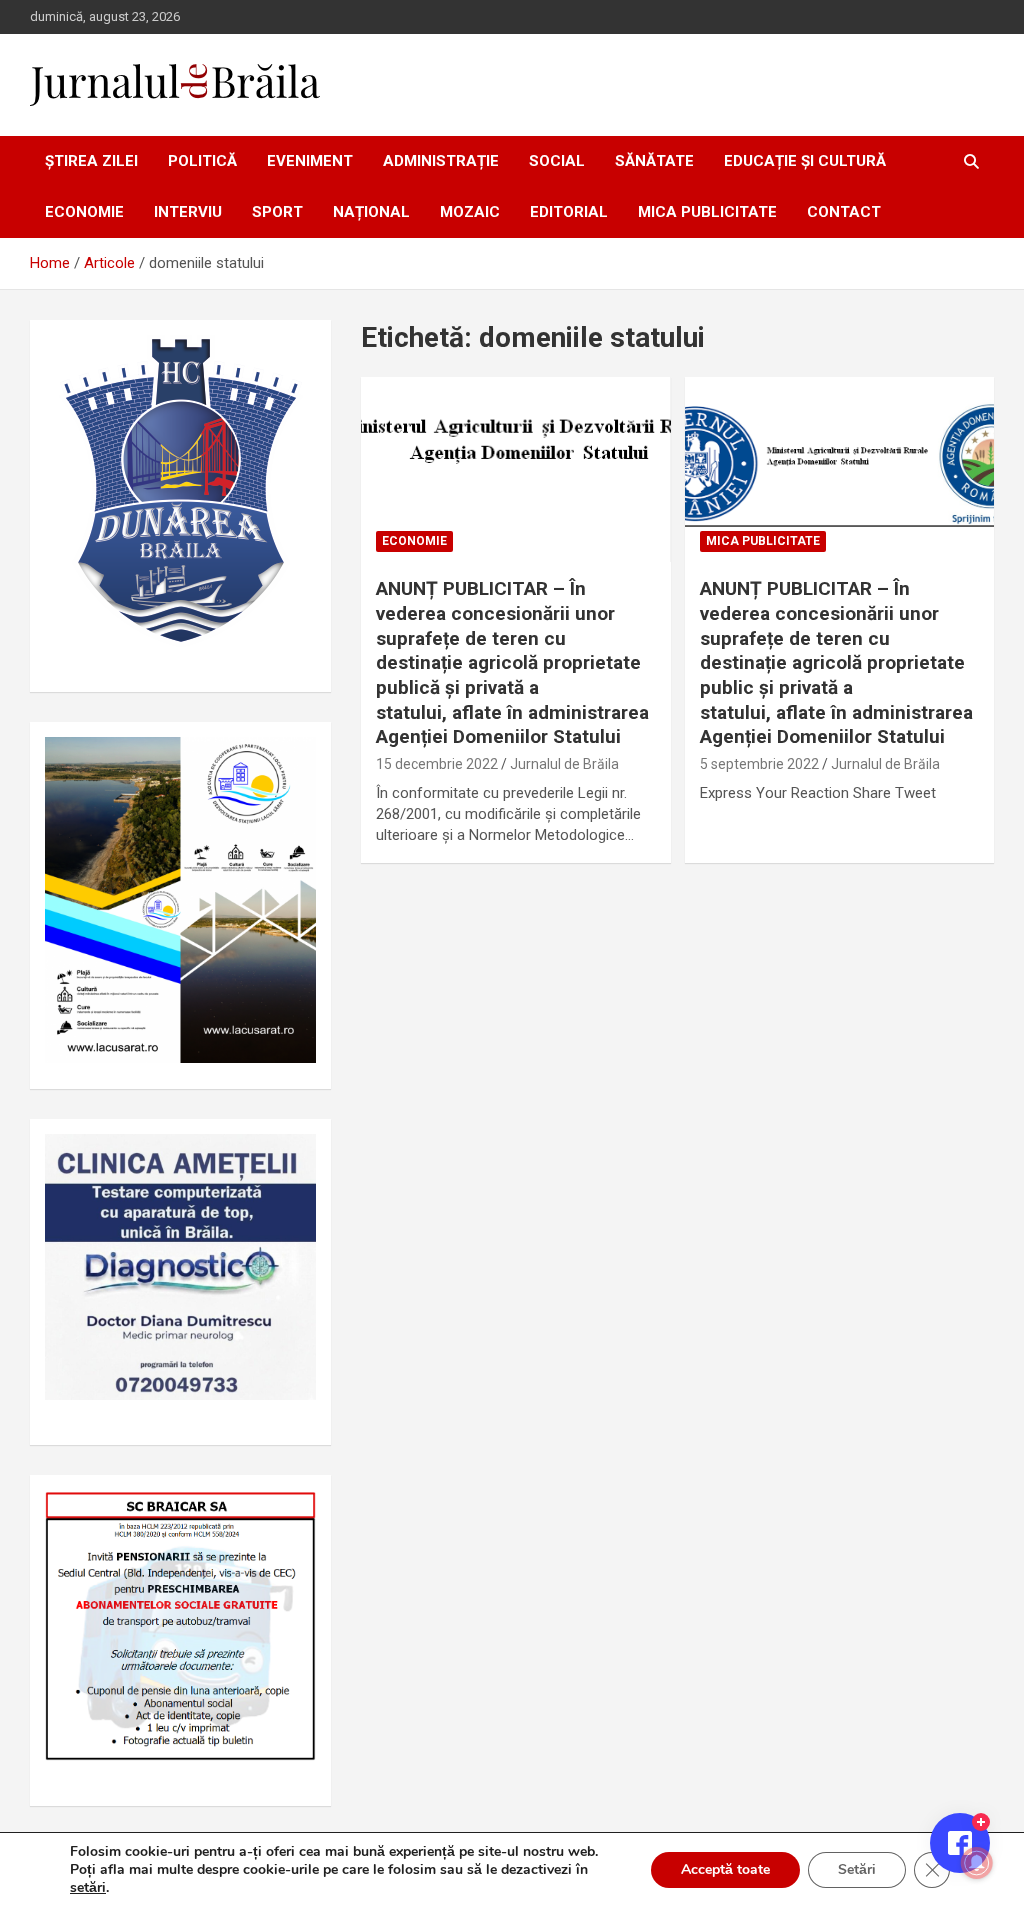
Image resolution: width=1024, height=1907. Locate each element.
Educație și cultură (805, 161)
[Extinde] (290, 1160)
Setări (857, 1869)
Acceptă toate (725, 1869)
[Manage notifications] (977, 1863)
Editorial (569, 212)
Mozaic (470, 212)
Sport (277, 212)
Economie (84, 212)
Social (557, 161)
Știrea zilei (91, 161)
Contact (844, 212)
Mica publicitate (707, 212)
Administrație (441, 161)
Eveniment (310, 161)
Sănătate (654, 161)
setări (88, 1888)
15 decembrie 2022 (437, 764)
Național (371, 212)
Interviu (188, 212)
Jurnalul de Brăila (564, 764)
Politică (202, 161)
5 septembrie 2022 (759, 764)
